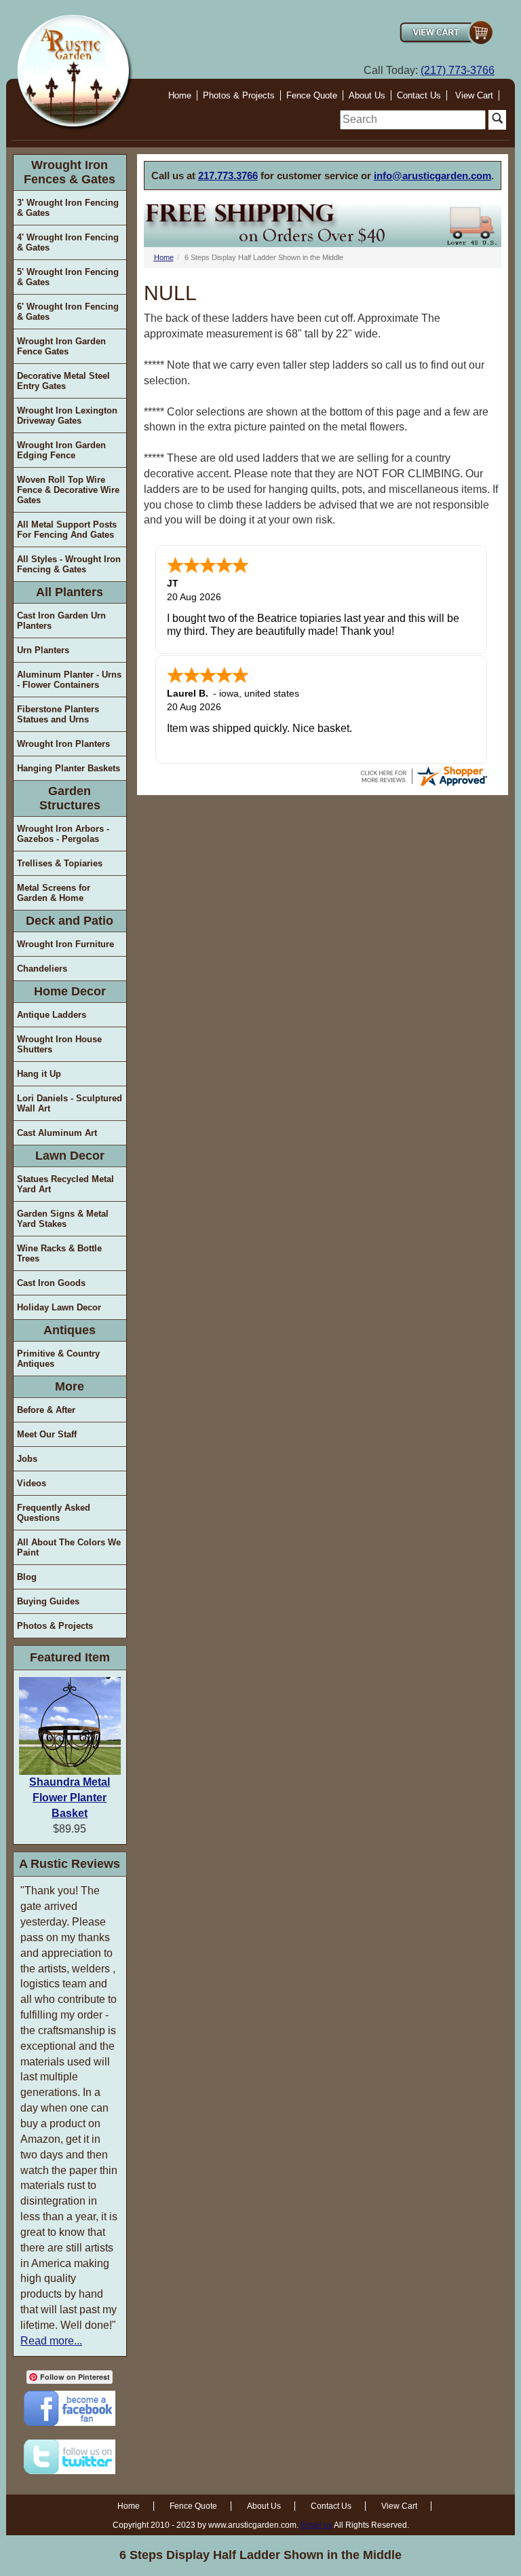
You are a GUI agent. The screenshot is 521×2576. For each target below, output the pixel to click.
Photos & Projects (239, 95)
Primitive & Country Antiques (58, 1359)
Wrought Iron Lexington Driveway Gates (67, 416)
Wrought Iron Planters (63, 744)
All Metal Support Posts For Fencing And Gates (67, 530)
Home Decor (70, 991)
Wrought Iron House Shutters (59, 1044)
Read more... (51, 2341)
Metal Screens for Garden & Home (54, 893)
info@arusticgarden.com (432, 176)
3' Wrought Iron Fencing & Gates (68, 208)
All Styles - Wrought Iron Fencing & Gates (69, 564)
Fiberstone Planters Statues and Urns (58, 714)
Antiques (70, 1330)
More (70, 1386)
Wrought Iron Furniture (65, 944)
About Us (367, 95)
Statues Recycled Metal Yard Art (65, 1184)
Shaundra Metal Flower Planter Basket (70, 1798)
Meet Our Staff (47, 1434)
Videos (32, 1483)
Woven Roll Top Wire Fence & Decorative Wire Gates (68, 490)
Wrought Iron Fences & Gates (70, 172)
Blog (27, 1577)
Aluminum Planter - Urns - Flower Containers (69, 680)
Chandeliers (42, 969)
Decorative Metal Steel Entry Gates (63, 381)
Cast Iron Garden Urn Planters (61, 621)
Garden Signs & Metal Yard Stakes (63, 1219)
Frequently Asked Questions (54, 1513)
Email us (316, 2525)
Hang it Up (39, 1074)
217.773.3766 (228, 176)
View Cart (474, 95)
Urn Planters (43, 650)
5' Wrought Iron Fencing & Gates (68, 277)
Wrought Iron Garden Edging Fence (61, 450)
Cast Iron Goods (51, 1283)
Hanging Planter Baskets (69, 768)
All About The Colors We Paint (69, 1547)
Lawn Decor (70, 1156)
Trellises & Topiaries (60, 863)
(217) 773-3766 (458, 70)
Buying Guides (48, 1601)
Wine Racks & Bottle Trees (59, 1253)
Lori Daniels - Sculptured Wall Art (70, 1103)
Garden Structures (70, 798)
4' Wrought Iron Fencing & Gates (68, 242)
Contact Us (419, 95)
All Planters (70, 592)
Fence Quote (312, 95)
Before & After (46, 1410)
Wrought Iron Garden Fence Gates (61, 346)
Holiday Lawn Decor (59, 1307)
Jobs (27, 1459)
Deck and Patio (70, 921)
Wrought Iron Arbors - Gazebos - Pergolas (63, 834)
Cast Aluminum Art (57, 1133)
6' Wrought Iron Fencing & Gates (68, 312)
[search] (413, 120)
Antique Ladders (52, 1015)
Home (180, 95)
